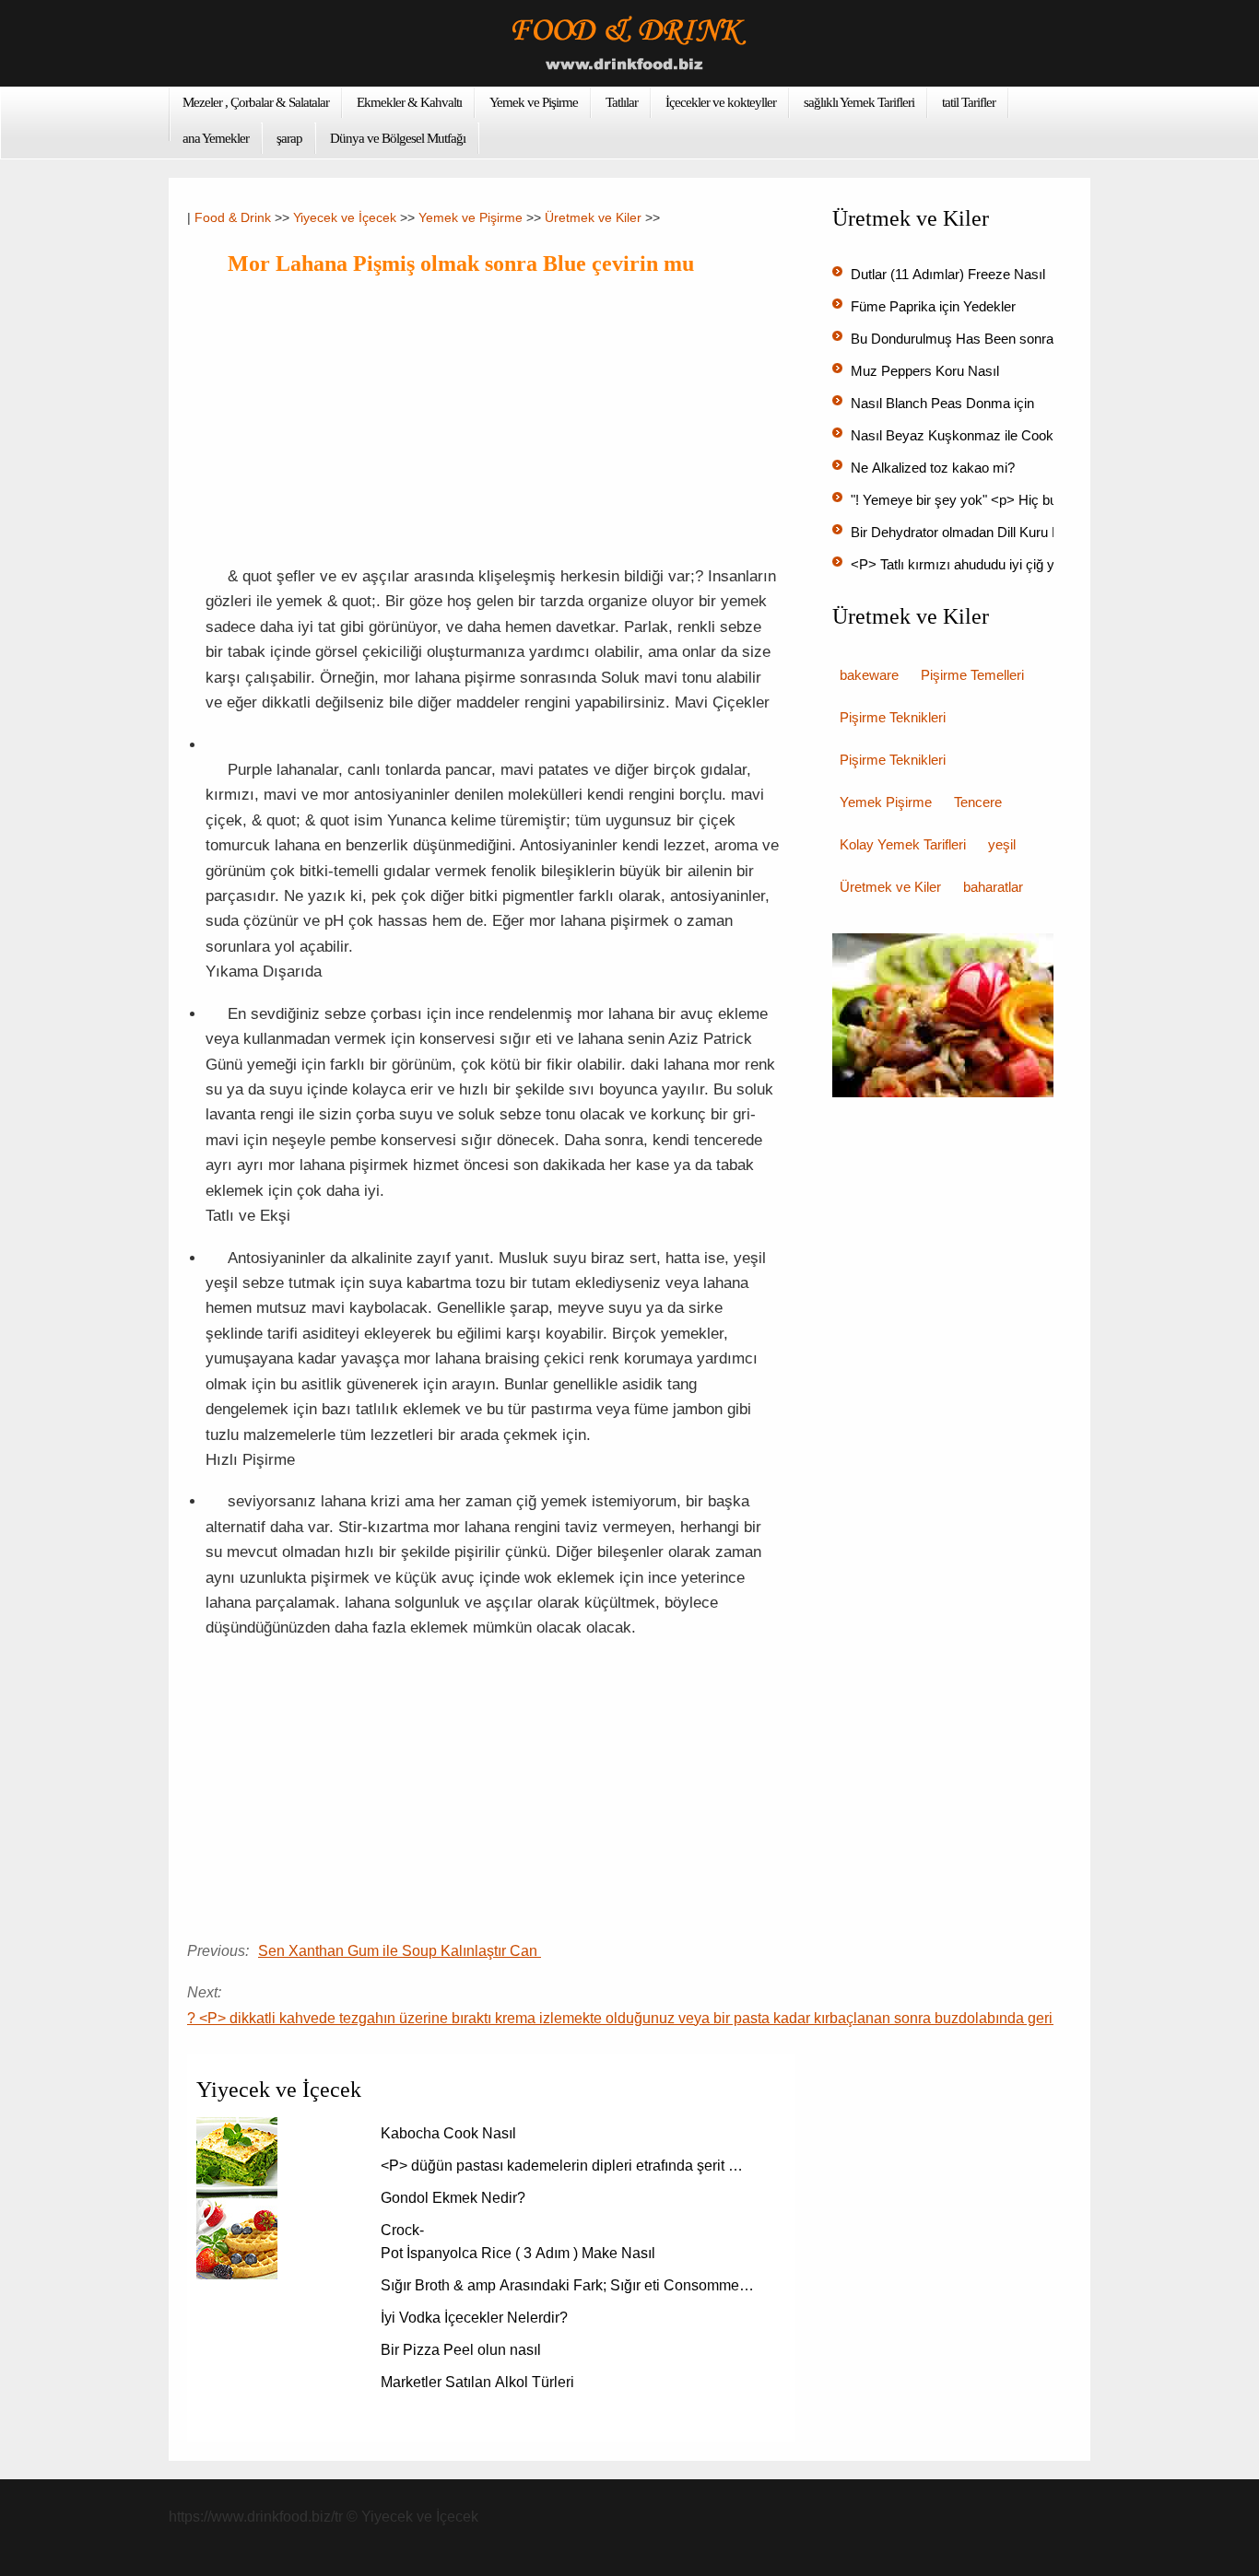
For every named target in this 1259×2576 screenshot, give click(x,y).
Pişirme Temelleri (972, 675)
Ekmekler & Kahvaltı (409, 102)
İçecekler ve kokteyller (721, 102)
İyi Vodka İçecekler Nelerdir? (476, 2318)
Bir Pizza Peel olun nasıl (463, 2350)
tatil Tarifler (969, 102)
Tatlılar (622, 102)
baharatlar (993, 887)
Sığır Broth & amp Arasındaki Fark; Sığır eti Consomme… (567, 2285)
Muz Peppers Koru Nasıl (927, 371)
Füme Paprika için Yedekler (935, 306)
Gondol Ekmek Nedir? (455, 2198)
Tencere (978, 802)
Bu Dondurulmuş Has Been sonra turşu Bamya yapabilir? (1025, 339)
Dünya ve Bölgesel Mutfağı (398, 138)
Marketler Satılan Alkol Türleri (479, 2382)
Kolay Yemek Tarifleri (903, 844)
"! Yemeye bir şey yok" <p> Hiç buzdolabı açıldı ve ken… (1023, 500)
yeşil (1002, 844)
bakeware (869, 675)
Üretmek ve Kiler (593, 217)
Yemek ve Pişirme (534, 102)
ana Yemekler (216, 138)
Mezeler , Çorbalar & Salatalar (256, 102)
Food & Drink (233, 217)
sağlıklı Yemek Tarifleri (859, 102)
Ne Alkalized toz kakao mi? (935, 468)
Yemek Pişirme (886, 802)
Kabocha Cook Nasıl (450, 2133)
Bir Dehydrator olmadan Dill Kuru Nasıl (969, 532)
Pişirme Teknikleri (893, 717)
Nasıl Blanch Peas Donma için (944, 403)
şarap (289, 138)
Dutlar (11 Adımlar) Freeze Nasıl (950, 274)
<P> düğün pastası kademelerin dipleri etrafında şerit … (562, 2166)
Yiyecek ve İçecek (345, 217)
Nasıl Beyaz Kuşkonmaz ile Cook (954, 435)
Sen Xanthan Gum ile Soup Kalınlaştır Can (400, 1951)
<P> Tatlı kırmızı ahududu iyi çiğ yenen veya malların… (1017, 564)
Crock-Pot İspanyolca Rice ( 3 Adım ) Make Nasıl (520, 2242)
